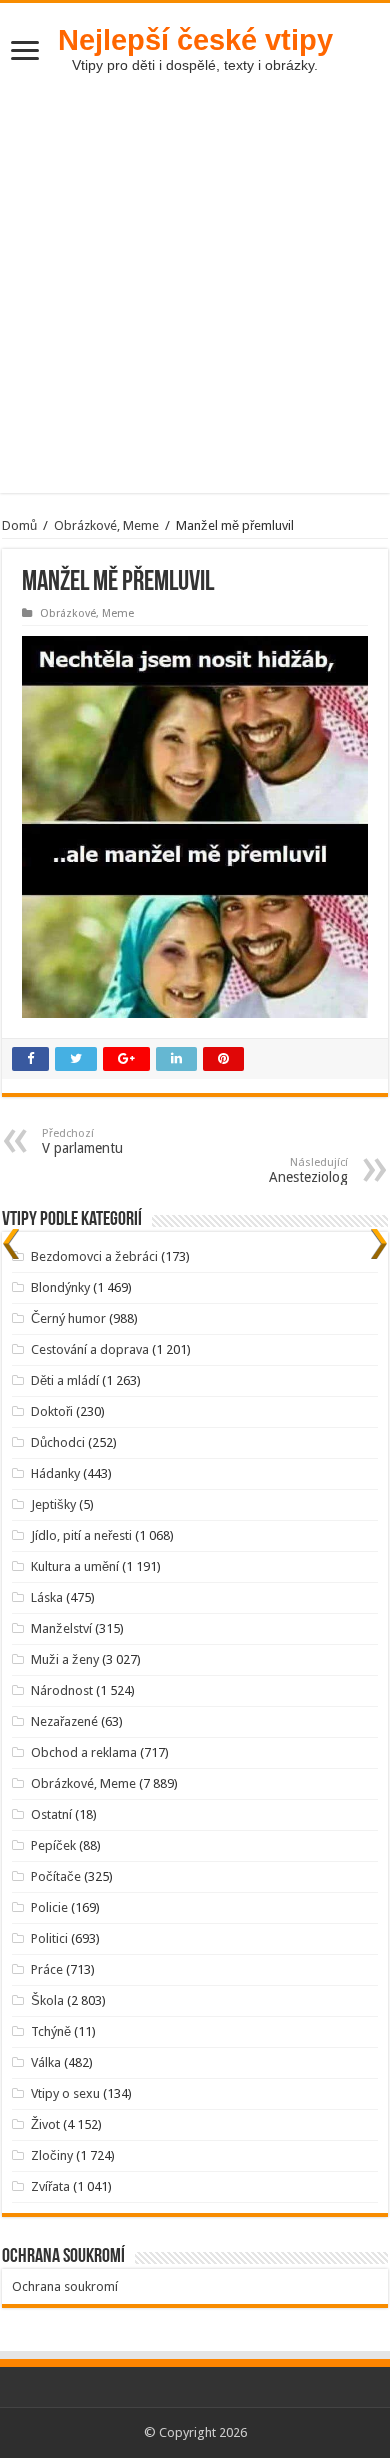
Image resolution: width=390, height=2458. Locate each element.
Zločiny (52, 2155)
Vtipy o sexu (65, 2093)
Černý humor (68, 1318)
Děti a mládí (65, 1380)
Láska (47, 1597)
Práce (47, 1969)
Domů (19, 525)
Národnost (62, 1690)
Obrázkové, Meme (106, 525)
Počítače (56, 1876)
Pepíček (53, 1845)
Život (45, 2124)
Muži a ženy (65, 1659)
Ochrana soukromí (65, 2286)
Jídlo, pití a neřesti (81, 1535)
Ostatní (51, 1814)
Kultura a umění (75, 1566)
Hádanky (55, 1473)
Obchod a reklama (84, 1752)
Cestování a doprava (90, 1349)
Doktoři (52, 1411)
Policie (49, 1907)
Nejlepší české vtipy (195, 39)
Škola (47, 2000)
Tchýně (51, 2031)
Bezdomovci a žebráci (94, 1256)
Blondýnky (60, 1287)
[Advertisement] (195, 298)
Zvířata (50, 2186)
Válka (46, 2062)
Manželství (61, 1628)
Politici (49, 1938)
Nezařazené (64, 1721)
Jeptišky (53, 1504)
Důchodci (58, 1442)
